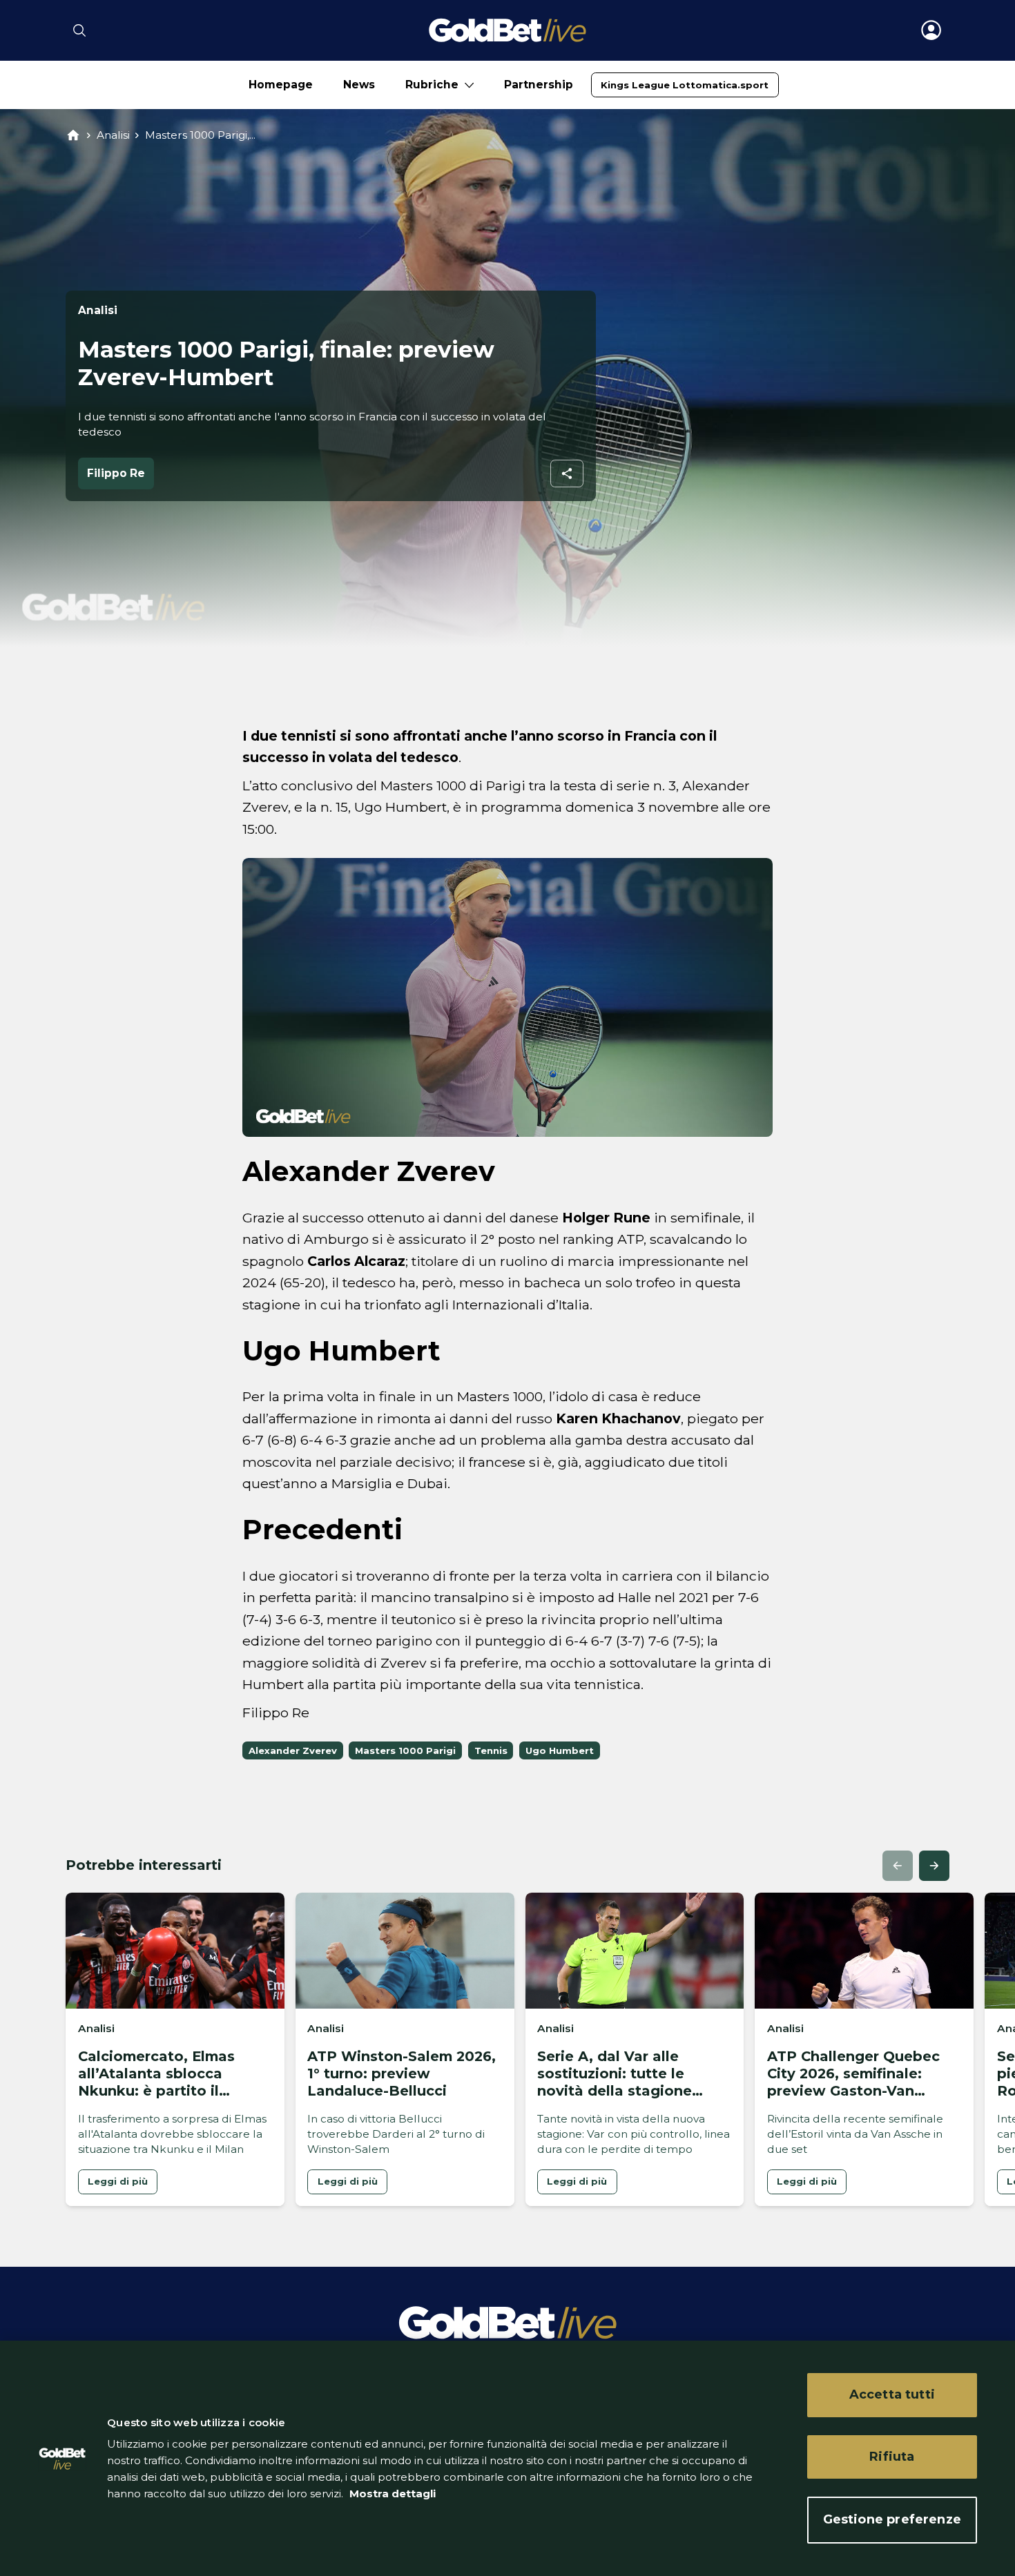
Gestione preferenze (892, 2519)
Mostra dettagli (391, 2494)
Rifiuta (892, 2457)
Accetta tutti (892, 2394)
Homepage (281, 85)
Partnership (539, 85)
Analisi (113, 135)
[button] (898, 1866)
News (359, 85)
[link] (685, 85)
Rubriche (432, 85)
